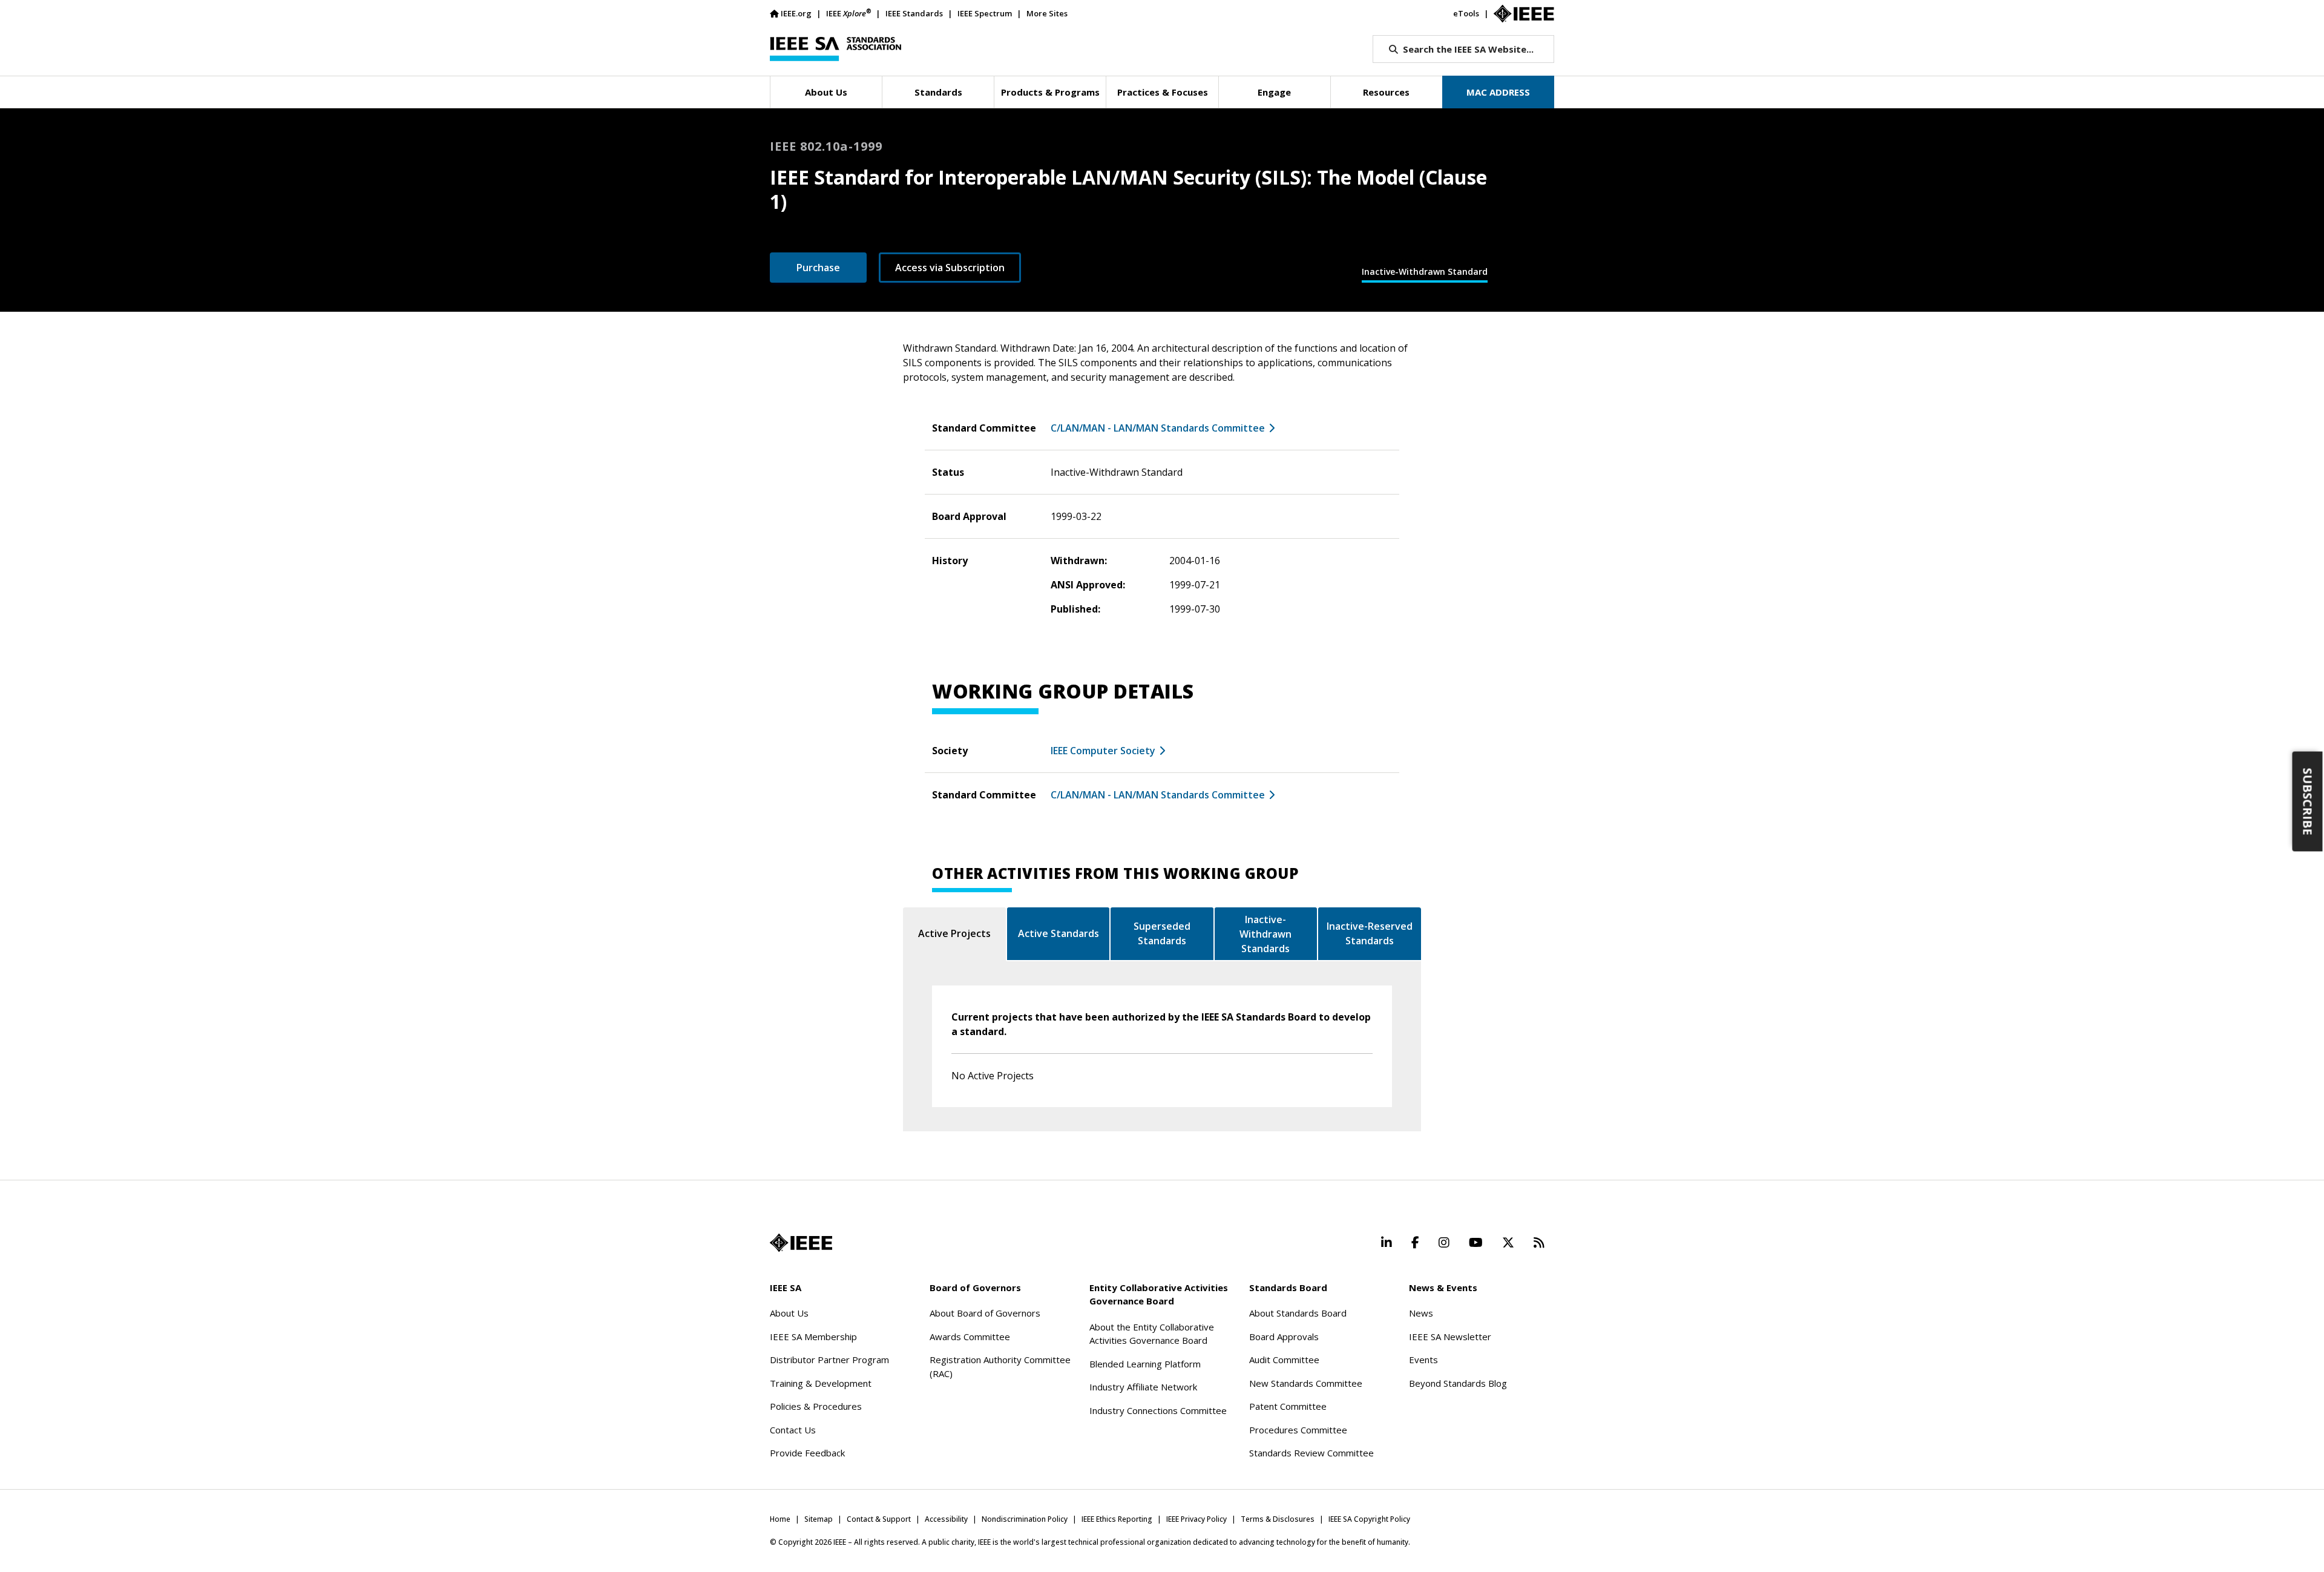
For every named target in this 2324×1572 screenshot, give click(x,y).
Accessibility (946, 1519)
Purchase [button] (818, 268)
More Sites (1047, 13)
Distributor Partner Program (829, 1360)
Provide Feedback (807, 1453)
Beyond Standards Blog (1458, 1383)
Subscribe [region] (2308, 801)
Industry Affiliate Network (1143, 1387)
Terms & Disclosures (1278, 1519)
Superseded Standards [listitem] (1162, 933)
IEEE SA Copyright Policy (1369, 1519)
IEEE (849, 13)
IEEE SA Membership (813, 1337)
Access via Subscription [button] (950, 268)
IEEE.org (796, 13)
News (1421, 1313)
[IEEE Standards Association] (835, 49)
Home (780, 1519)
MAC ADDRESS (1498, 92)
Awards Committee (970, 1337)
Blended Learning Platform (1145, 1364)
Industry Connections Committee (1158, 1410)
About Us (789, 1313)
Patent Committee (1288, 1406)
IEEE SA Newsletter (1450, 1337)
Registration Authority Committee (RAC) (1000, 1366)
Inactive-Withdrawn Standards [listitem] (1265, 934)
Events (1423, 1360)
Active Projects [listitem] (954, 933)
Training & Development (821, 1383)
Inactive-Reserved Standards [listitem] (1370, 933)
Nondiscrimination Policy (1025, 1519)
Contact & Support (879, 1519)
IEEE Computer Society (1103, 751)
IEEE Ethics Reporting (1117, 1519)
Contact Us (793, 1430)
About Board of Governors (985, 1313)
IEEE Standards (914, 13)
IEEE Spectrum (985, 13)
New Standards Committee (1306, 1383)
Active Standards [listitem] (1059, 933)
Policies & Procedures (816, 1406)
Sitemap (819, 1519)
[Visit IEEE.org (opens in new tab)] (801, 1243)
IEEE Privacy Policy (1196, 1519)
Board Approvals (1284, 1337)
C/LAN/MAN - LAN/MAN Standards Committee (1158, 428)
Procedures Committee (1298, 1430)
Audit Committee (1284, 1360)
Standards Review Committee (1311, 1453)
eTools (1466, 13)
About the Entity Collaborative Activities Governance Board (1152, 1334)
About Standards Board (1298, 1313)
